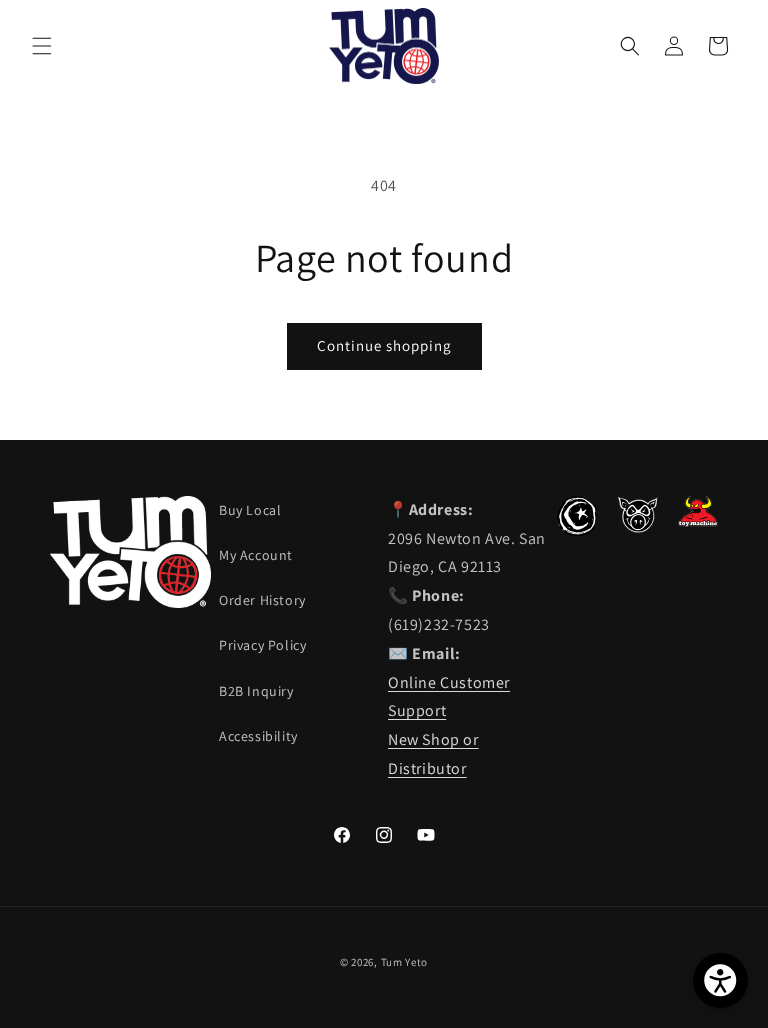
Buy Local (250, 510)
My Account (256, 555)
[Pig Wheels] (637, 527)
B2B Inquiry (256, 691)
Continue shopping (384, 345)
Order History (262, 600)
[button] (42, 46)
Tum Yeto (405, 962)
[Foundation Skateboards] (577, 530)
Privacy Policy (262, 645)
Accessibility (258, 736)
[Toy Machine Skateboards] (698, 521)
